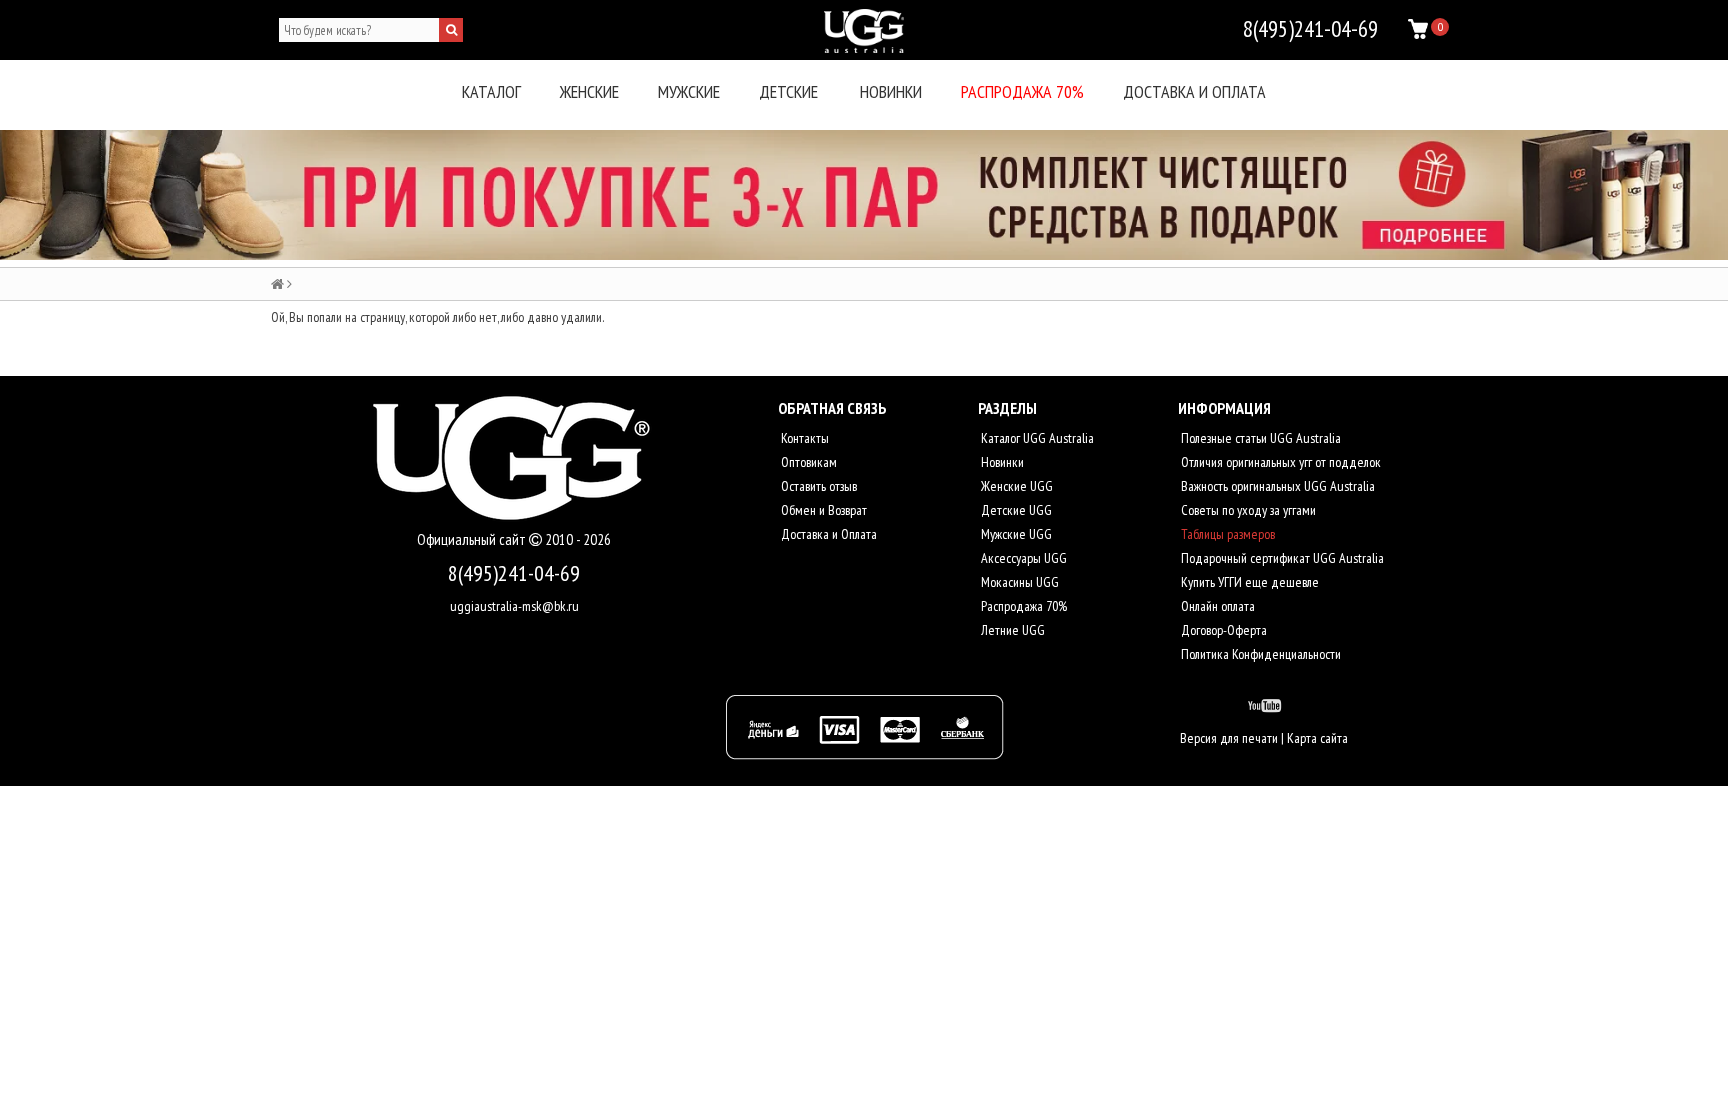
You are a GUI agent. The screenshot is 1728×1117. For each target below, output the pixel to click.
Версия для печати (1229, 738)
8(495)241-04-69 (514, 573)
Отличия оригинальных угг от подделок (1279, 462)
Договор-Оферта (1222, 630)
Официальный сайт (473, 539)
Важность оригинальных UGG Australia (1276, 486)
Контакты (803, 438)
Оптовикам (807, 462)
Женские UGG (1015, 486)
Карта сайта (1317, 738)
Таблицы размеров (1226, 534)
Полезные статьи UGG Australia (1259, 438)
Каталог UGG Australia (1036, 438)
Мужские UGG (1015, 534)
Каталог (491, 91)
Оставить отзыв (817, 486)
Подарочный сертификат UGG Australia (1281, 558)
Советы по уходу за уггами (1247, 510)
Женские (589, 91)
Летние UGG (1011, 630)
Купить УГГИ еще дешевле (1248, 582)
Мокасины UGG (1018, 582)
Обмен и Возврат (822, 510)
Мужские (689, 91)
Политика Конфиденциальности (1259, 654)
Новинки (891, 91)
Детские (788, 91)
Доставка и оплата (1194, 91)
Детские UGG (1015, 510)
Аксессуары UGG (1022, 558)
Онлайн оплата (1216, 606)
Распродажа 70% (1022, 91)
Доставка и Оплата (827, 534)
